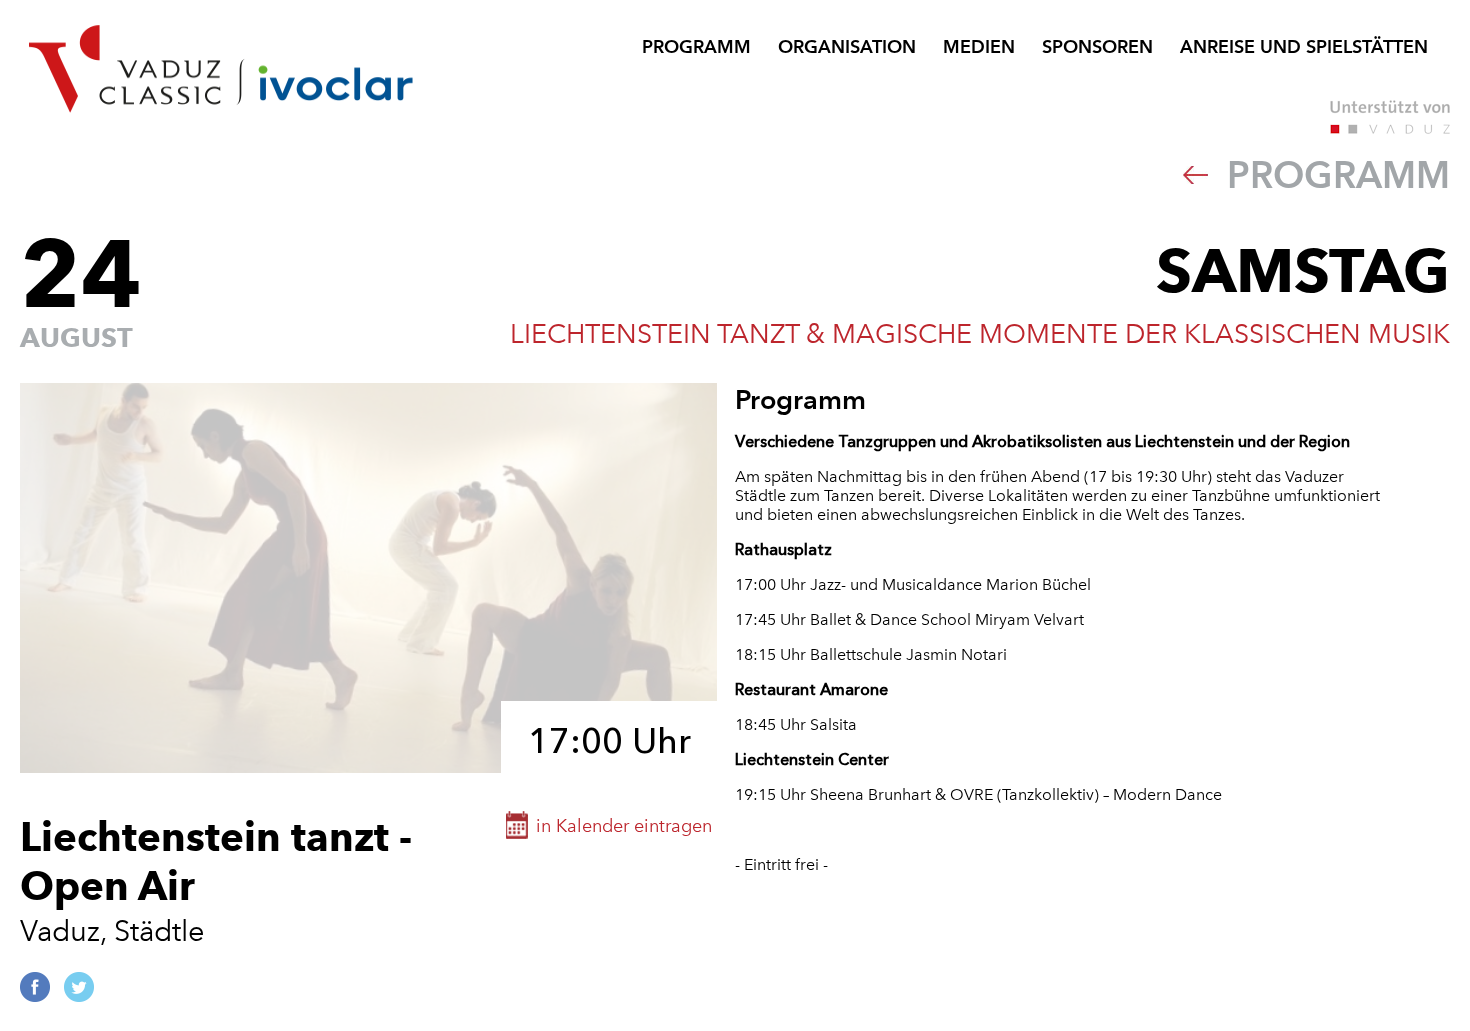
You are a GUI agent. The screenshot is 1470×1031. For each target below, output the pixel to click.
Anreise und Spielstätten (1304, 46)
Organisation (847, 46)
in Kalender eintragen (624, 826)
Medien (979, 46)
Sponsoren (1097, 46)
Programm (696, 46)
